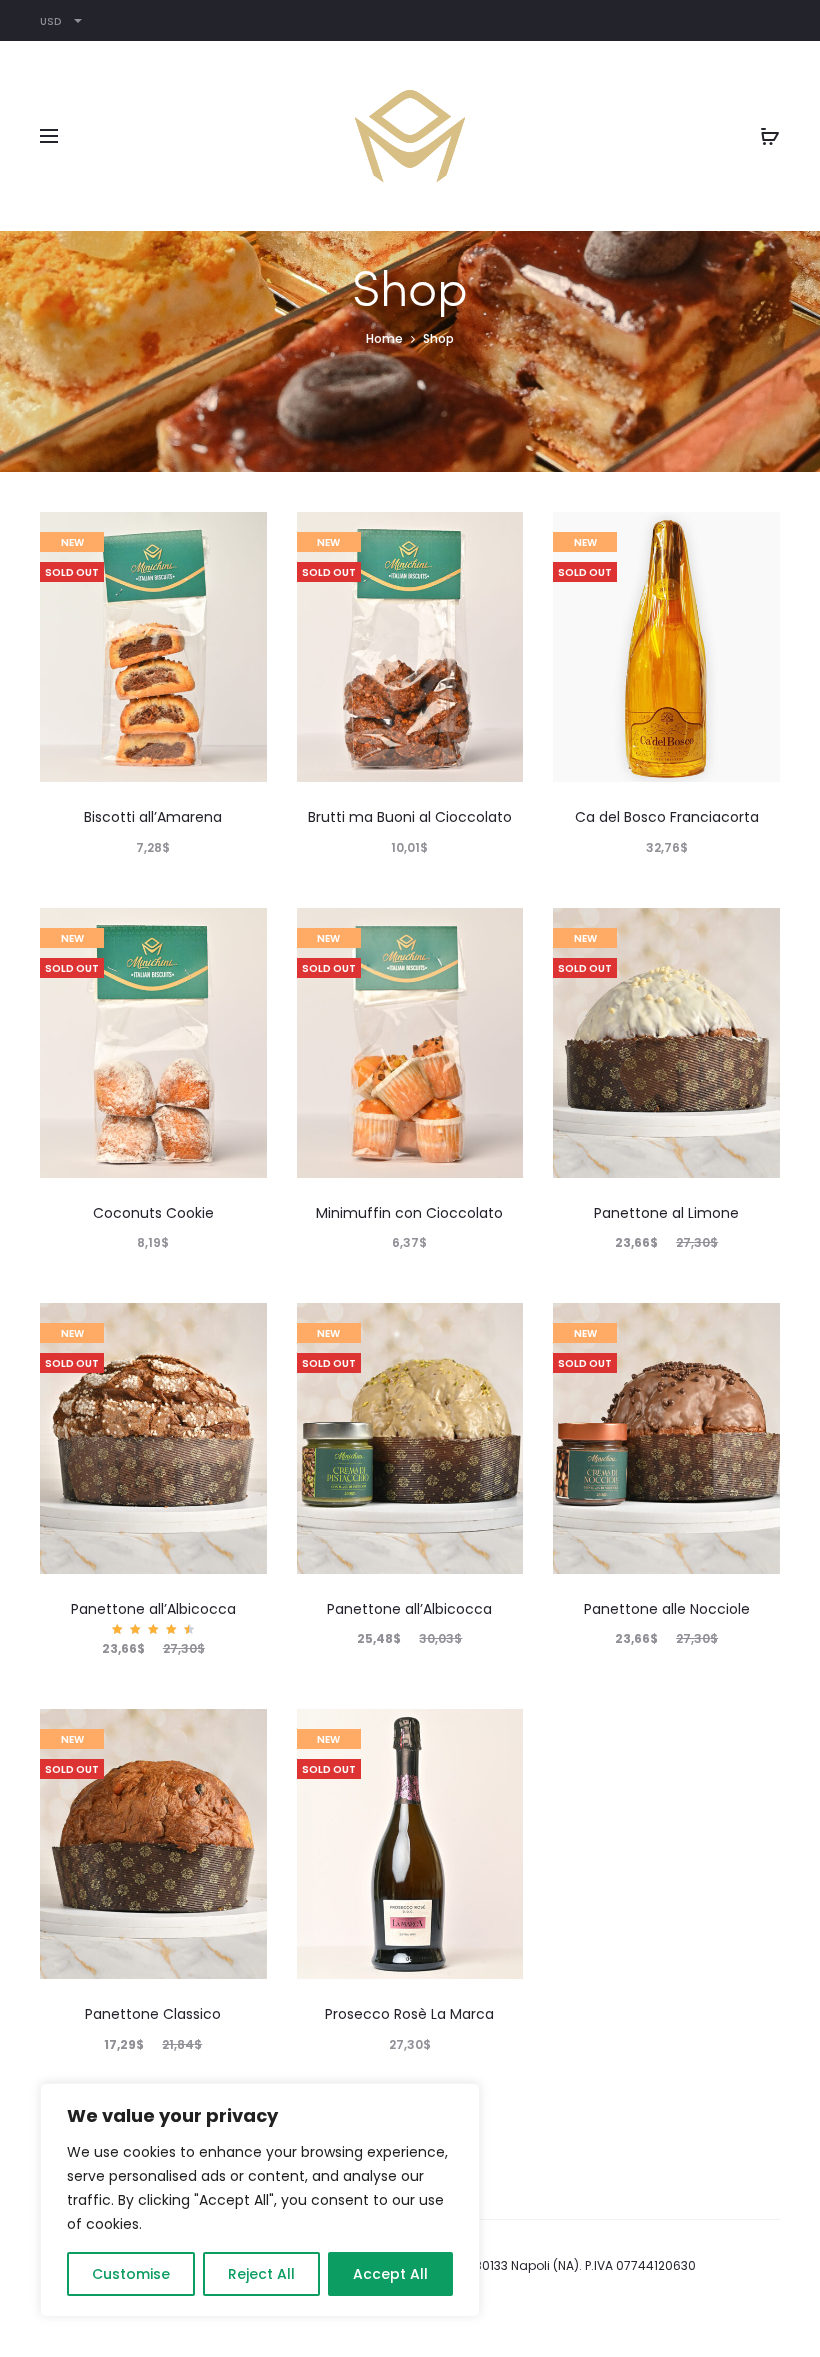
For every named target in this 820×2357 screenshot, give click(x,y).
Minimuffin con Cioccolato (409, 1213)
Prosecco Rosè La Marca (409, 2014)
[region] (260, 2200)
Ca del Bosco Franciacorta (667, 817)
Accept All (390, 2274)
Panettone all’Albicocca (153, 1609)
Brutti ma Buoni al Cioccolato (410, 817)
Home (384, 338)
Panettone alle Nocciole (667, 1609)
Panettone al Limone (666, 1213)
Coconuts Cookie (153, 1213)
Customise (131, 2274)
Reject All (261, 2274)
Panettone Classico (153, 2014)
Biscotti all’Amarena (153, 817)
